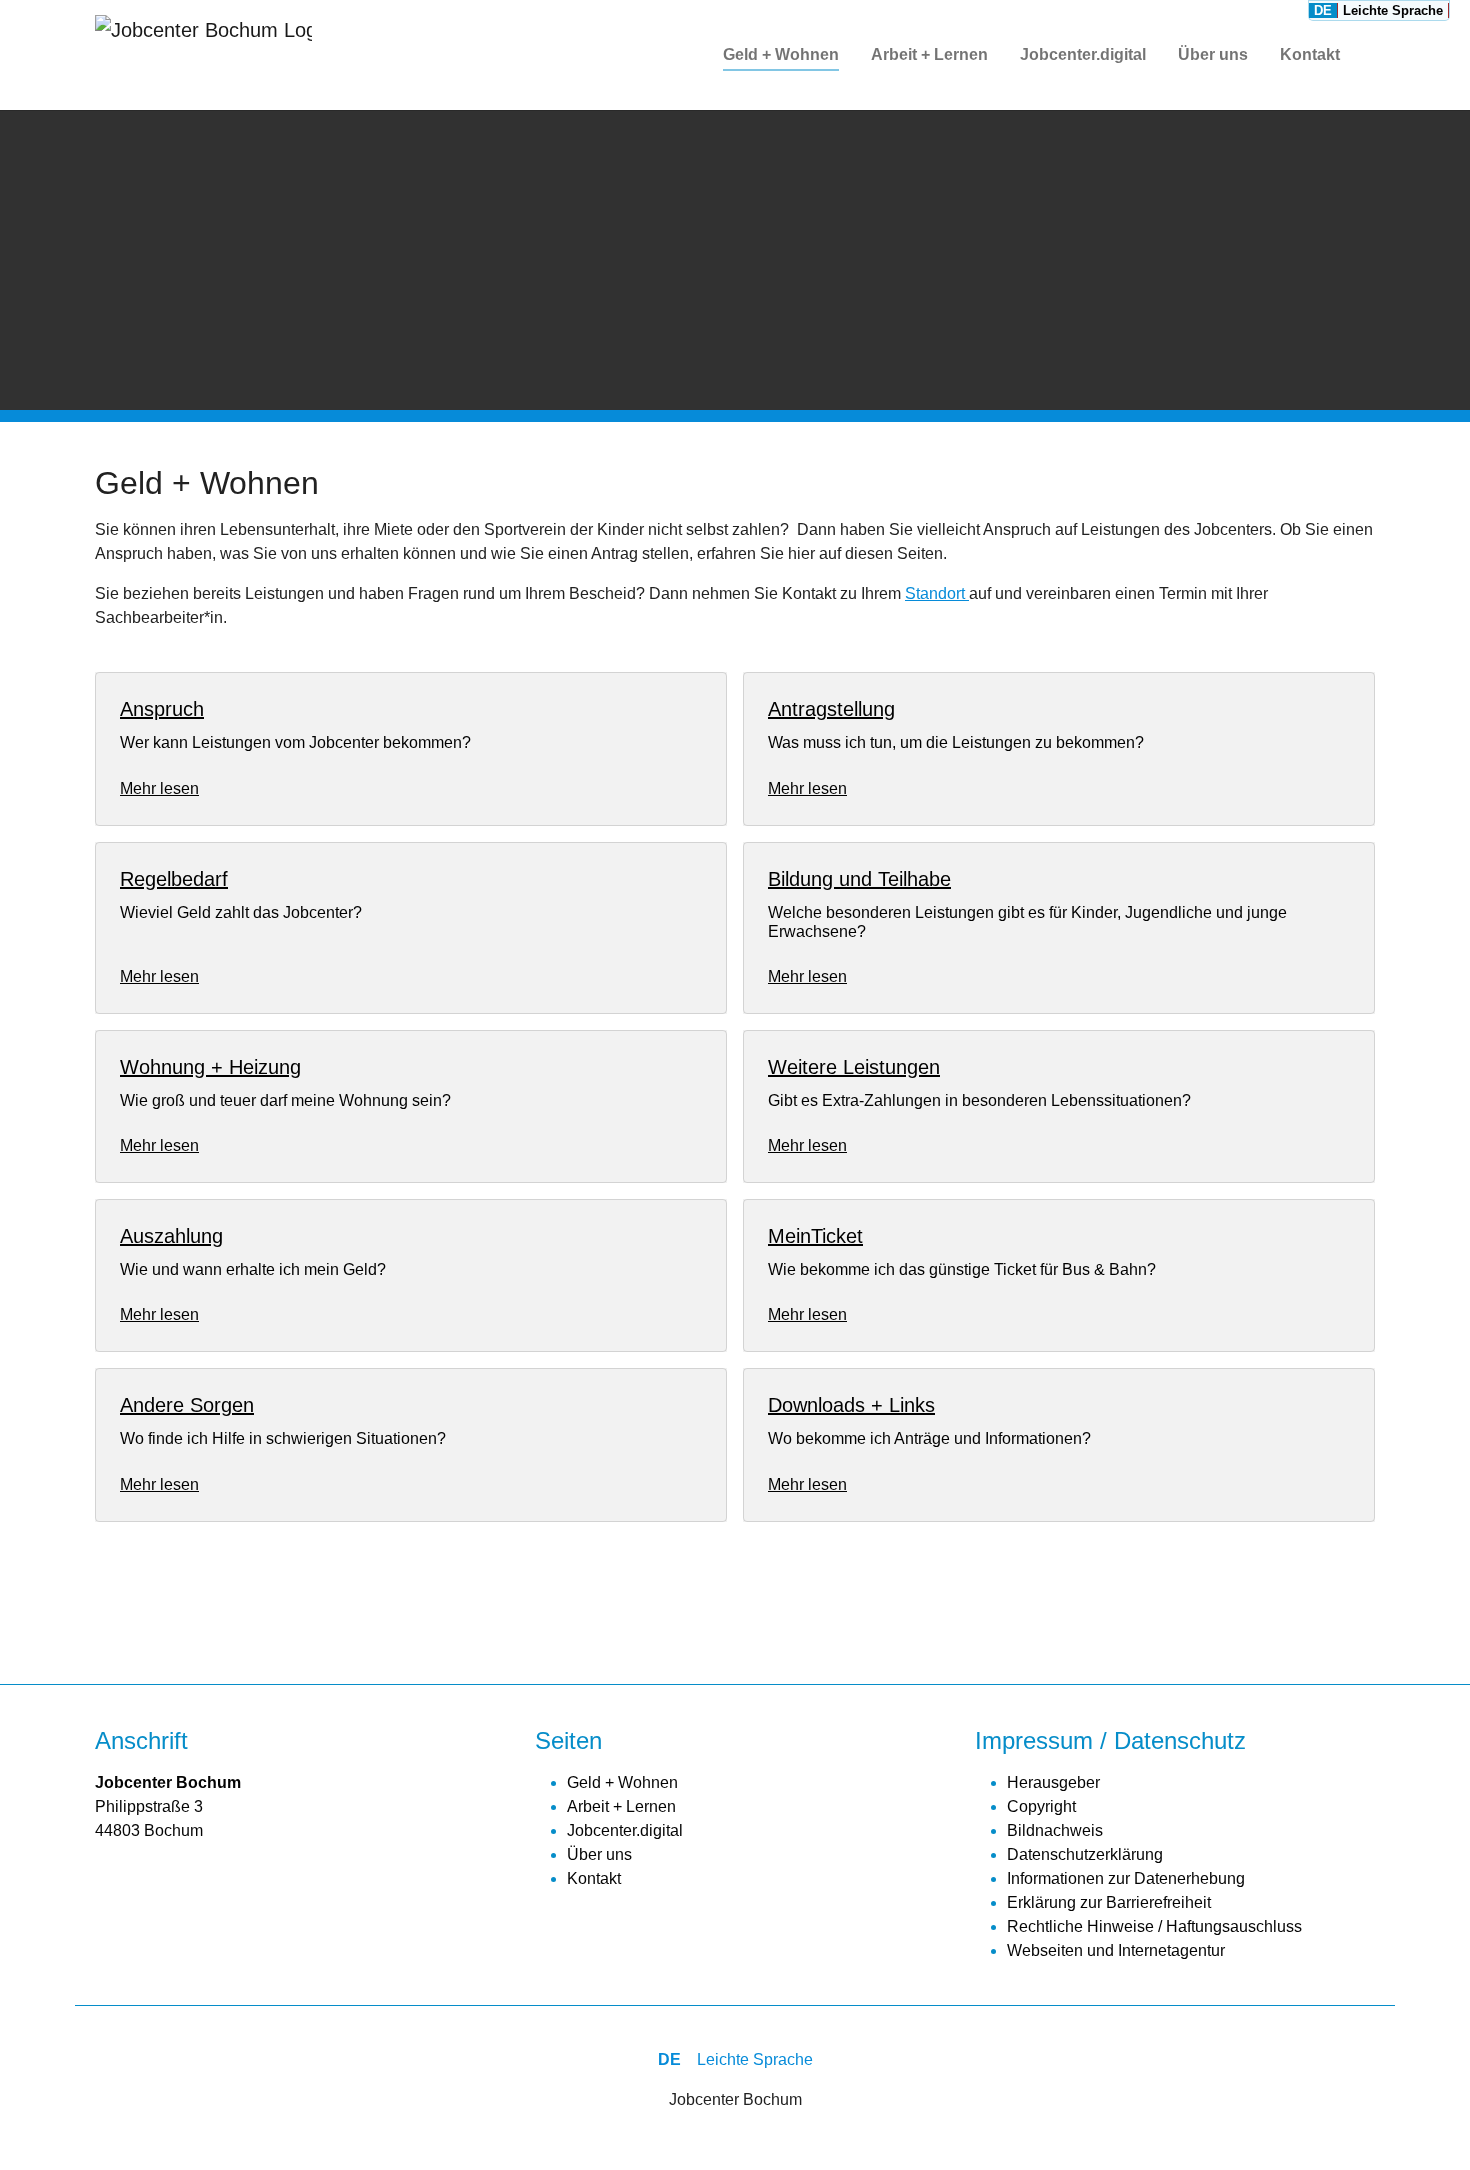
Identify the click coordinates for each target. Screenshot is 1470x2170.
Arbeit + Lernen (621, 1806)
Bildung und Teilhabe (859, 879)
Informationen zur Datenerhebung (1126, 1878)
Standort (937, 593)
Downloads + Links (851, 1405)
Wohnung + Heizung (210, 1067)
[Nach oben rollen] (1426, 2126)
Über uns (599, 1854)
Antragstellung (831, 709)
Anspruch (162, 709)
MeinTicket (815, 1236)
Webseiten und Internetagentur (1116, 1950)
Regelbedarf (174, 879)
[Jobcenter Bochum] (203, 55)
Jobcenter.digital (625, 1830)
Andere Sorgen (187, 1405)
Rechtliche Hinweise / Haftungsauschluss (1154, 1926)
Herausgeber (1053, 1782)
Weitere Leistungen (854, 1067)
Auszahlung (171, 1236)
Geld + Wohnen (622, 1782)
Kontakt (594, 1878)
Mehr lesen (159, 788)
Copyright (1041, 1806)
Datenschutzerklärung (1085, 1854)
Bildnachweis (1055, 1830)
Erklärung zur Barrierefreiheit (1109, 1902)
